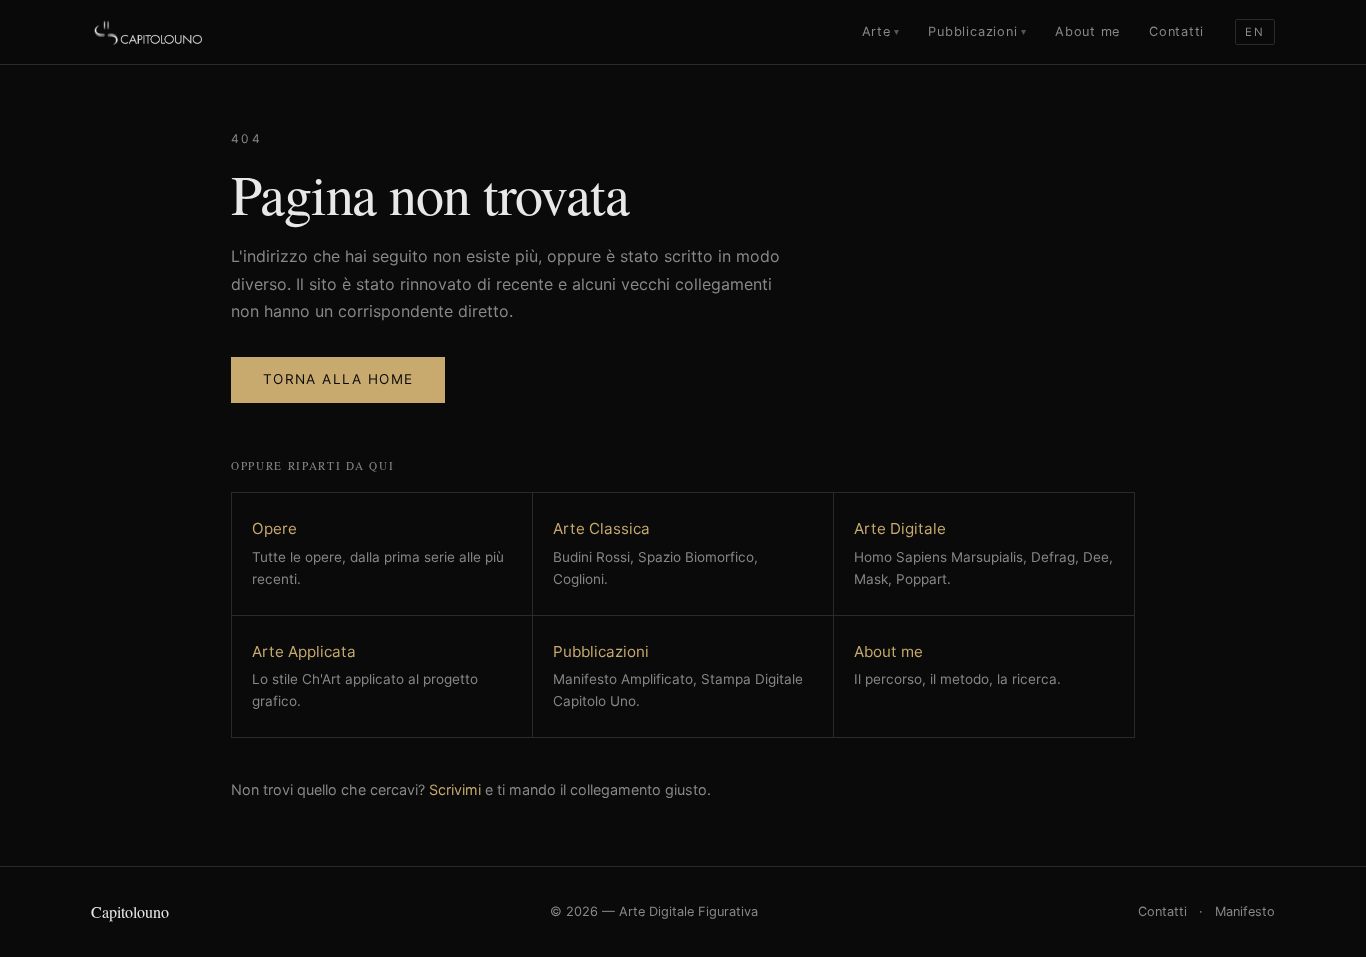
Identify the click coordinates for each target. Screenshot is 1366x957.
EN (1254, 32)
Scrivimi (455, 789)
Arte (881, 31)
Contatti (1176, 31)
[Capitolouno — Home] (149, 32)
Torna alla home (338, 379)
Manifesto (1245, 911)
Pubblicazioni (977, 31)
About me (1087, 31)
